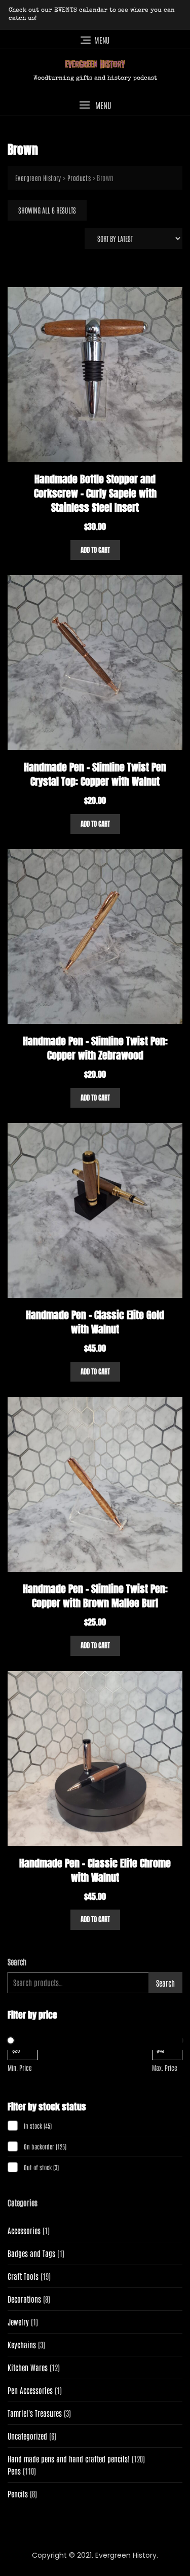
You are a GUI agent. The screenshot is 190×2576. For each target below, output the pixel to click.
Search (17, 1962)
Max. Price (165, 2068)
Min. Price (20, 2068)
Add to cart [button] (95, 550)
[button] (95, 105)
